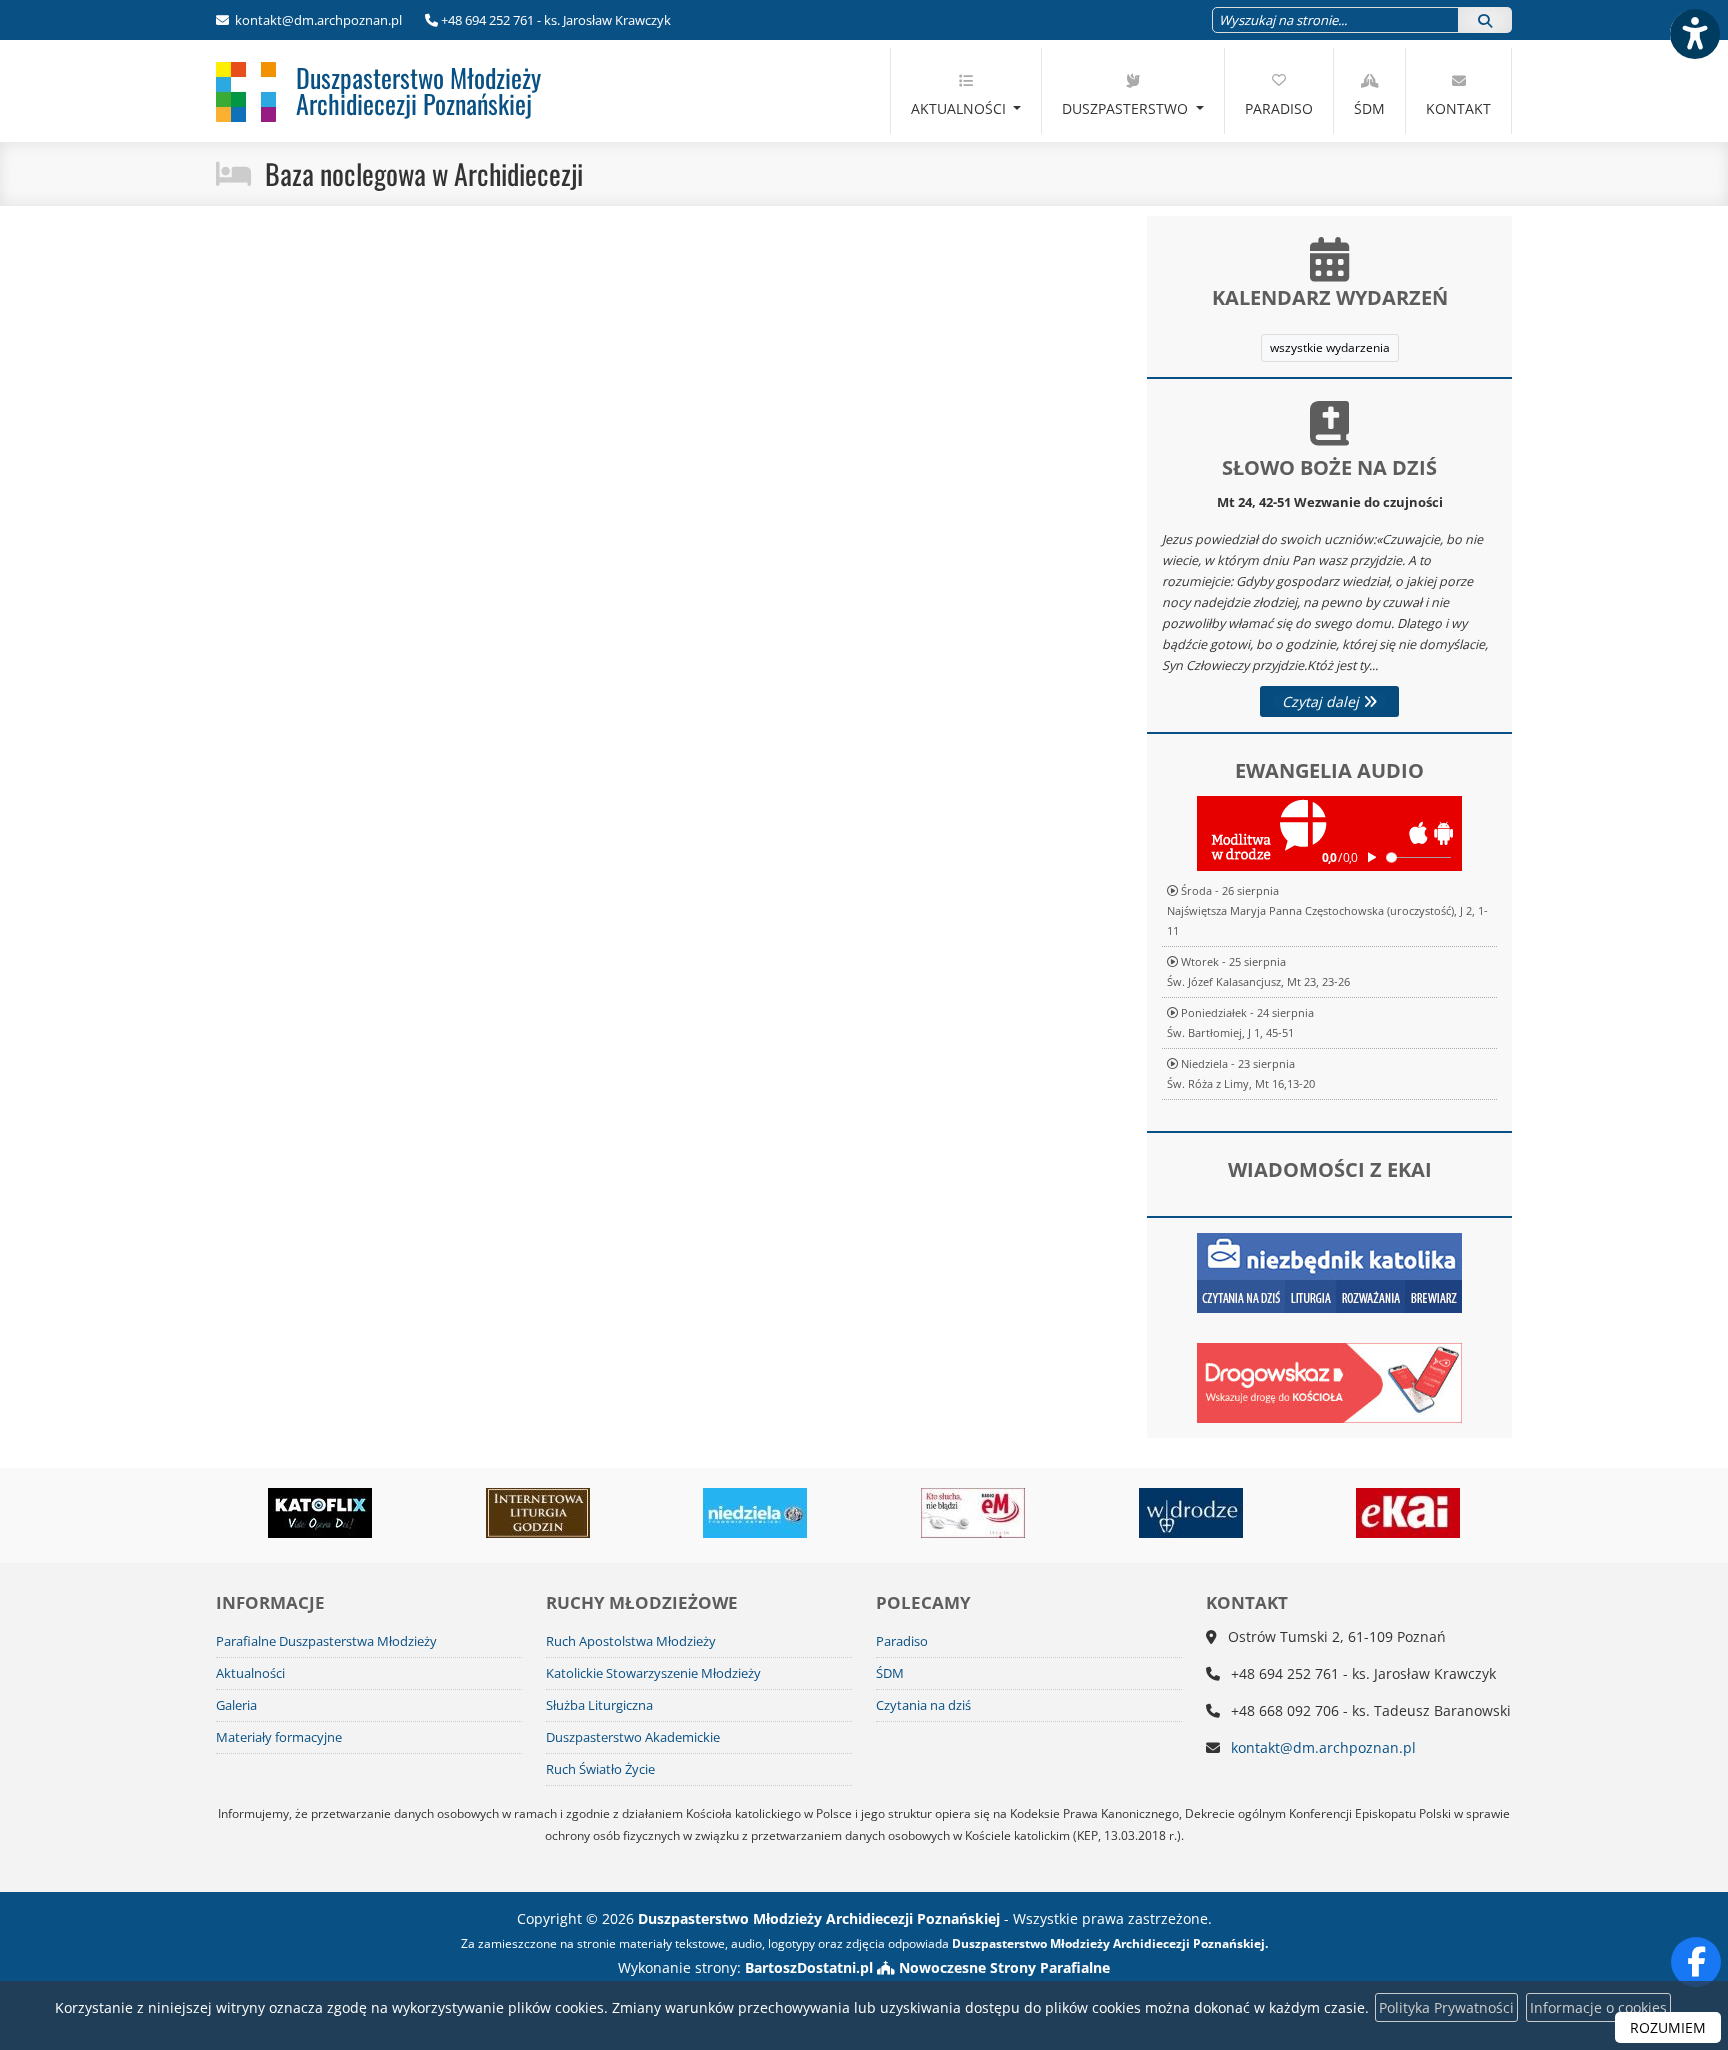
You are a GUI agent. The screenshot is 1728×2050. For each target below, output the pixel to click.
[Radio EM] (973, 1513)
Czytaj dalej (1322, 701)
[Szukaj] (1485, 20)
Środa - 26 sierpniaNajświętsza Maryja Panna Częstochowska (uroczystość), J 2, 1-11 (1327, 910)
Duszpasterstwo (1127, 108)
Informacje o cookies (1598, 2007)
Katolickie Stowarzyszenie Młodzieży (653, 1673)
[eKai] (1409, 1513)
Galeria (236, 1705)
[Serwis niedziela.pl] (756, 1513)
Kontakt (1458, 108)
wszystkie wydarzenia (1330, 347)
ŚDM (1369, 108)
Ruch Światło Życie (600, 1769)
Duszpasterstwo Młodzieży (418, 90)
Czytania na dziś (923, 1705)
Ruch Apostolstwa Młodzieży (631, 1641)
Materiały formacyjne (279, 1737)
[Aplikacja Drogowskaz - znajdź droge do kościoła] (1329, 1381)
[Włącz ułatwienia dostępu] (1694, 34)
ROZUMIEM (1668, 2027)
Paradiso (1279, 108)
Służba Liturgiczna (599, 1705)
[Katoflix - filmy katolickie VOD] (320, 1513)
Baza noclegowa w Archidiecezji (424, 173)
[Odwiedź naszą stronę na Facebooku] (1696, 1962)
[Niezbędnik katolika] (1329, 1271)
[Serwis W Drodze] (1191, 1513)
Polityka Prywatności (1446, 2007)
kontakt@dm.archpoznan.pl (317, 20)
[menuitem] (966, 91)
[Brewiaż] (538, 1513)
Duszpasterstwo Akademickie (633, 1737)
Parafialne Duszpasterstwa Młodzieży (326, 1641)
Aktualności (960, 108)
